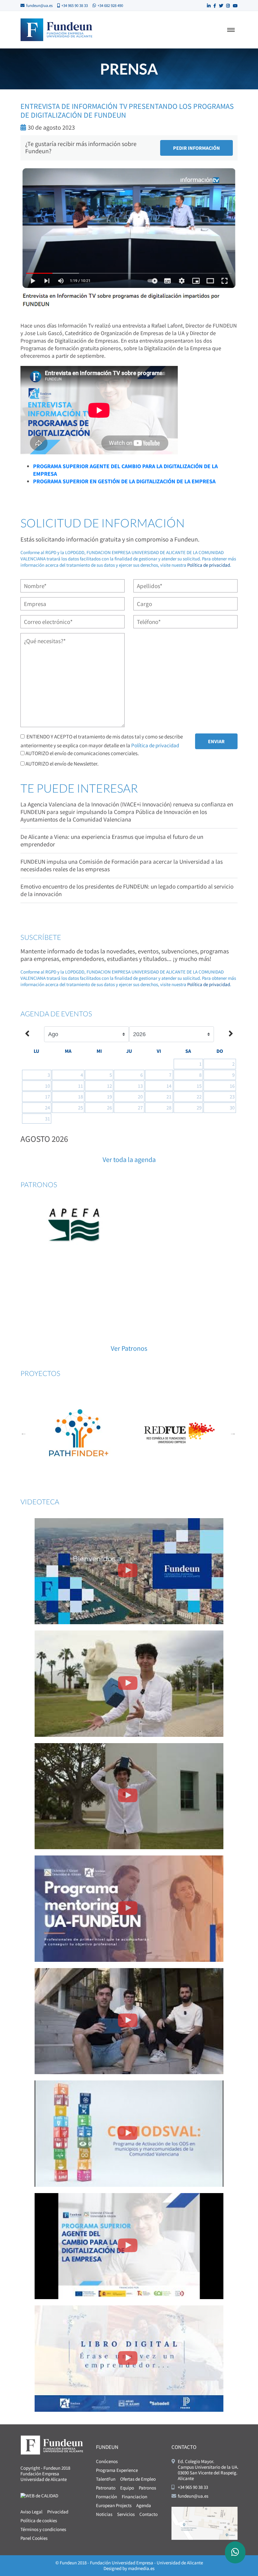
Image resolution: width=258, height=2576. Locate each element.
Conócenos (107, 2461)
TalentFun (106, 2479)
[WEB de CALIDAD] (39, 2495)
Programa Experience (117, 2470)
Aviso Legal (31, 2512)
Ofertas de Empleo (138, 2479)
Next (233, 1433)
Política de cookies (39, 2520)
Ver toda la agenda (129, 1159)
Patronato (106, 2488)
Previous (24, 1433)
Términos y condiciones (43, 2529)
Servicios (126, 2514)
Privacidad (58, 2512)
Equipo (127, 2488)
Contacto (149, 2514)
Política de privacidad (209, 565)
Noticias (104, 2514)
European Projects (114, 2505)
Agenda (144, 2505)
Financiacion (135, 2497)
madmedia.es (141, 2568)
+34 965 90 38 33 (75, 6)
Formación (107, 2497)
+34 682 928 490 (110, 6)
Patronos (147, 2488)
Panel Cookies (34, 2538)
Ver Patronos (129, 1348)
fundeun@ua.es (39, 6)
